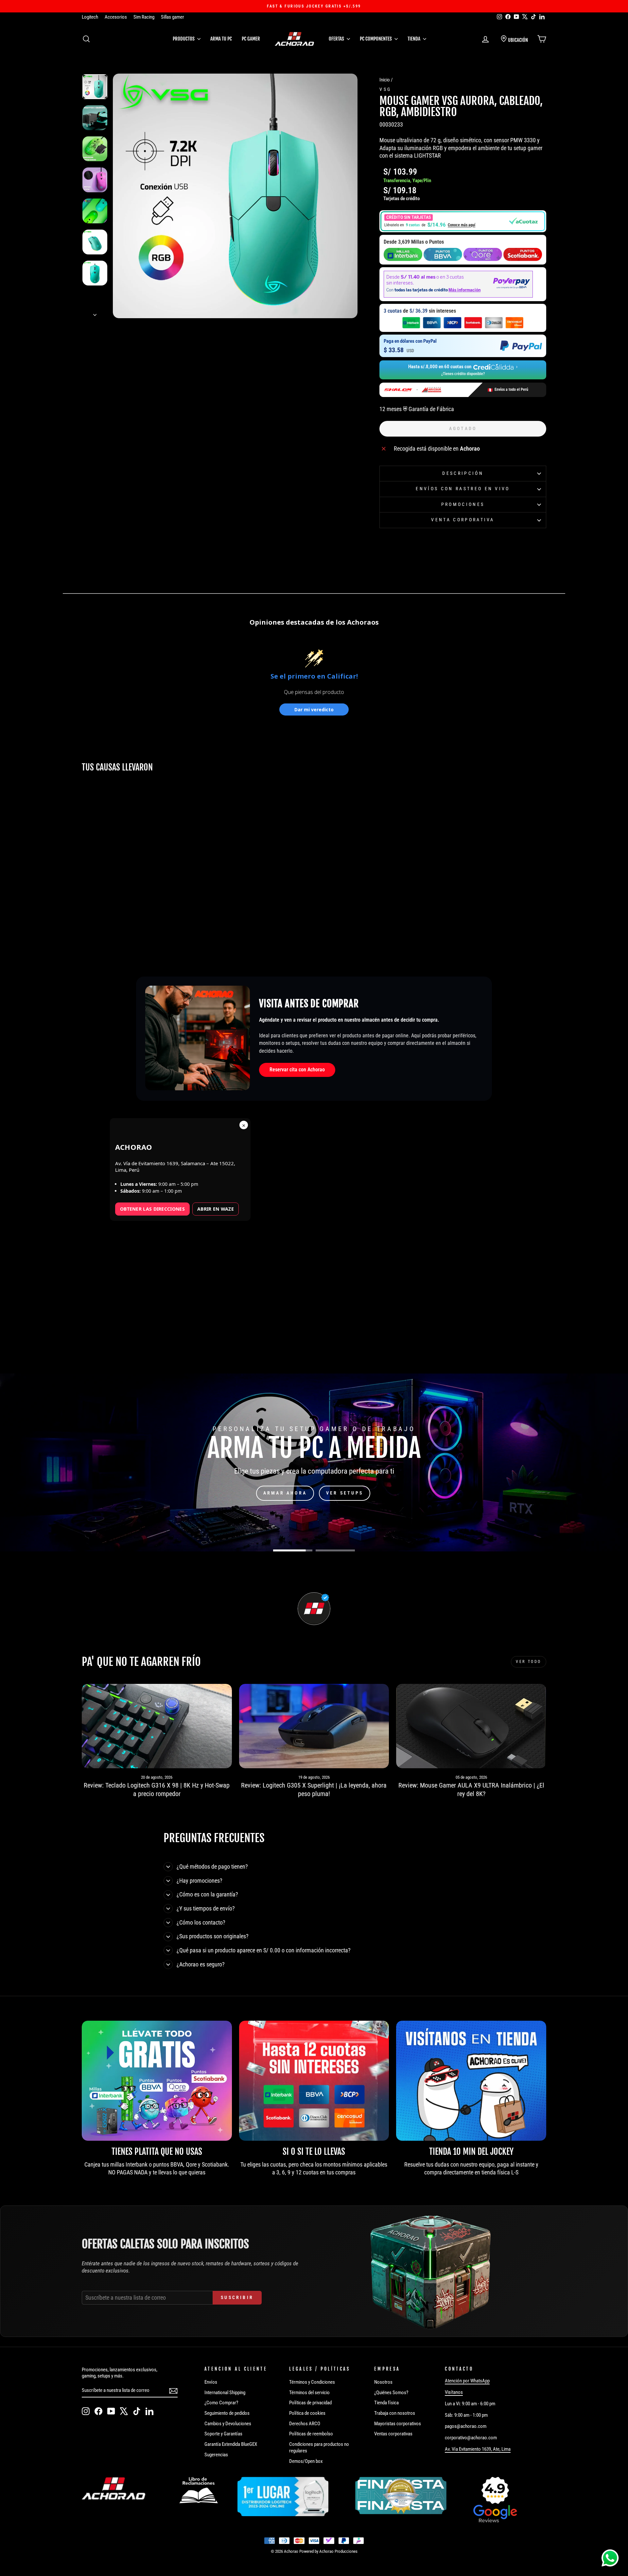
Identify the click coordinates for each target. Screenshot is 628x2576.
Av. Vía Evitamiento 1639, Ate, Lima (478, 2449)
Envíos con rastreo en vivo (463, 489)
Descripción (463, 473)
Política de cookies (307, 2413)
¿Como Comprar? (221, 2403)
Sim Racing (144, 17)
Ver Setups (345, 1493)
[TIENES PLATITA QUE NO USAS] (157, 2081)
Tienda (414, 39)
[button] (463, 221)
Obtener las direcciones (152, 1209)
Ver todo (529, 1662)
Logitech (90, 17)
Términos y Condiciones (312, 2382)
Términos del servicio (309, 2393)
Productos (184, 39)
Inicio (385, 80)
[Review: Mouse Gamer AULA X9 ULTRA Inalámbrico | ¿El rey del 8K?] (471, 1726)
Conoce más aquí (462, 225)
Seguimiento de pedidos (227, 2413)
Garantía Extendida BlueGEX (231, 2444)
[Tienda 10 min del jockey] (471, 2081)
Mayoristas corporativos (398, 2424)
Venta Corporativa (463, 520)
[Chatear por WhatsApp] (610, 2558)
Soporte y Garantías (223, 2434)
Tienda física (386, 2403)
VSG (385, 89)
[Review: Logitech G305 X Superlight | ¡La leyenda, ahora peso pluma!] (314, 1726)
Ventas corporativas (393, 2434)
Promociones (463, 504)
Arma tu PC (221, 39)
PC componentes (376, 39)
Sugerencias (216, 2455)
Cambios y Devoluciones (228, 2424)
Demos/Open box (306, 2461)
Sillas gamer (173, 17)
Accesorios (116, 17)
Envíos (211, 2382)
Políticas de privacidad (310, 2403)
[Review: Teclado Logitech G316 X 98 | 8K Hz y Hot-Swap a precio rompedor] (157, 1726)
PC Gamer (251, 39)
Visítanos (454, 2392)
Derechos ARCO (305, 2424)
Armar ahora (285, 1493)
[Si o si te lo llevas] (314, 2081)
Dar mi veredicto (314, 709)
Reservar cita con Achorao (297, 1070)
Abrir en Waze (216, 1209)
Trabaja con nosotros (395, 2413)
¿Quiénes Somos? (391, 2393)
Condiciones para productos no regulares (319, 2447)
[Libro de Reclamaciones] (199, 2490)
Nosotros (383, 2382)
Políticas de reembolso (311, 2434)
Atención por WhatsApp (467, 2381)
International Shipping (225, 2393)
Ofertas (337, 39)
